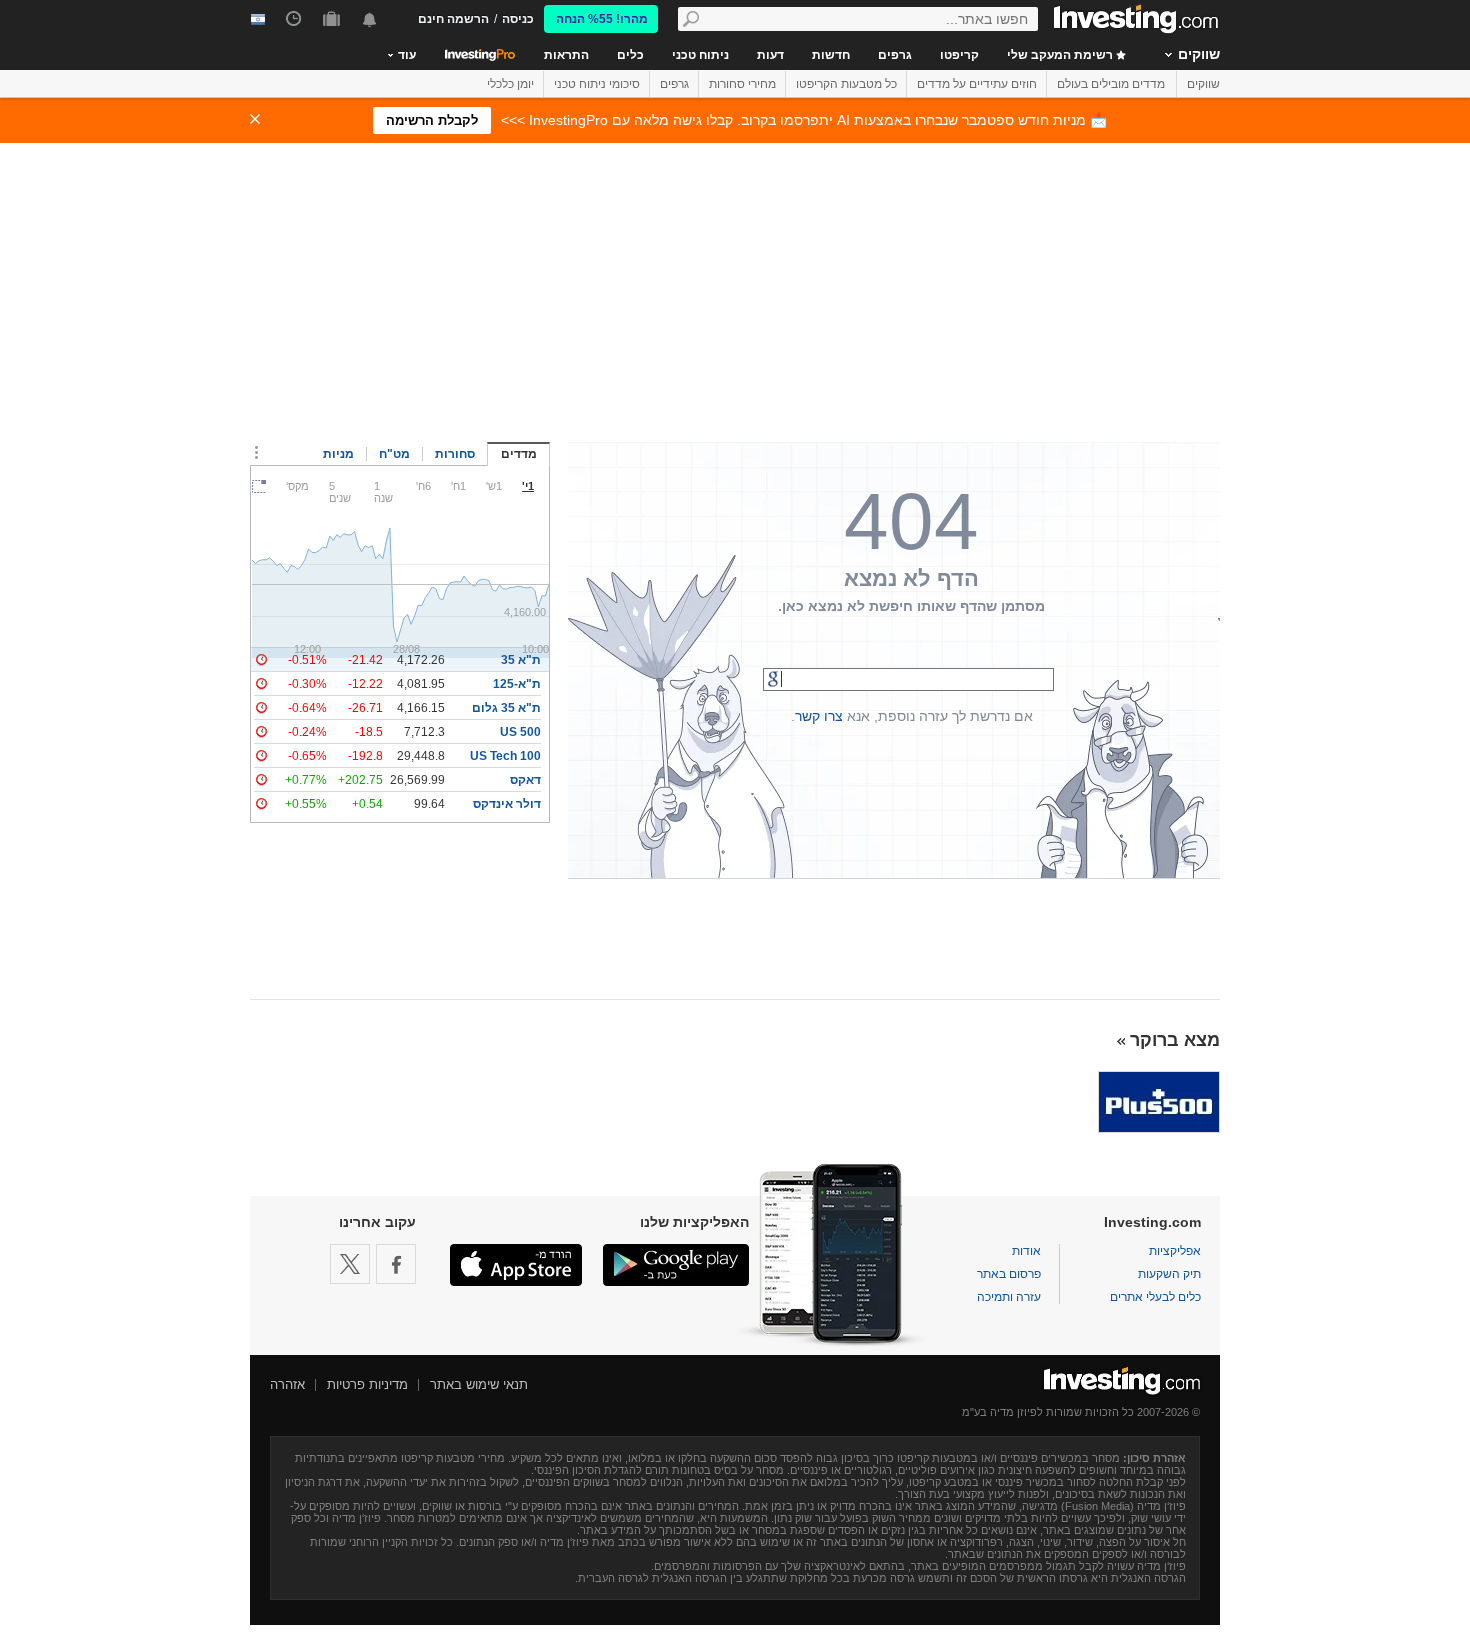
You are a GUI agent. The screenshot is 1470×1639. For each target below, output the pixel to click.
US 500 (520, 732)
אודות (1026, 1251)
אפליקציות (1175, 1251)
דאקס (525, 780)
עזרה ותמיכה (1009, 1297)
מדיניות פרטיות (367, 1384)
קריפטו (959, 55)
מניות (338, 454)
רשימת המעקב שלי (1061, 55)
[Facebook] (396, 1264)
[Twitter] (350, 1264)
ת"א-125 (517, 684)
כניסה (518, 19)
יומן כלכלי (510, 84)
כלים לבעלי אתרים (1155, 1297)
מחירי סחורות (742, 84)
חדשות (831, 55)
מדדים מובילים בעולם (1111, 84)
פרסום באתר (1009, 1274)
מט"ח (394, 454)
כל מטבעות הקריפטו (846, 84)
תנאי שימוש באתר (479, 1384)
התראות (566, 55)
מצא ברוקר (1175, 1040)
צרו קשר (819, 716)
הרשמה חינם (453, 19)
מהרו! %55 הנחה (602, 19)
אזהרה (287, 1384)
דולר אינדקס (507, 804)
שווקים (1199, 54)
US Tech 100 (505, 756)
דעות (770, 55)
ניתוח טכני (700, 55)
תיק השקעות (1169, 1274)
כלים (630, 55)
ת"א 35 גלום (506, 708)
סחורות (455, 454)
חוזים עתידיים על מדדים (977, 84)
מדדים (519, 454)
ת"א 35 (521, 660)
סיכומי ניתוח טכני (597, 84)
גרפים (895, 55)
